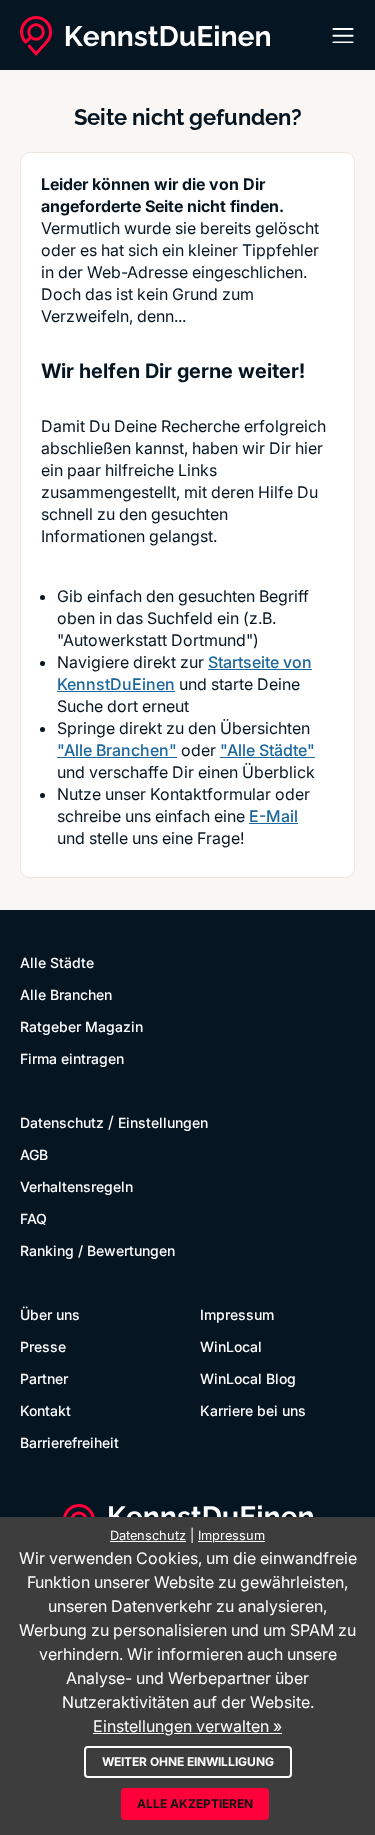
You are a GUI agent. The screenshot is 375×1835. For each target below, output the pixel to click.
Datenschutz (62, 1122)
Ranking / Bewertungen (97, 1250)
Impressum (237, 1314)
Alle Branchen (66, 994)
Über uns (50, 1314)
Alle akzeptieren (195, 1803)
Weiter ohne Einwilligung (188, 1761)
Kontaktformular (210, 794)
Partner (44, 1378)
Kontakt (45, 1410)
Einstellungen (163, 1122)
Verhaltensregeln (76, 1186)
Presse (43, 1346)
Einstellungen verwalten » (187, 1726)
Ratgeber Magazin (81, 1026)
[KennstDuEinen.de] (145, 36)
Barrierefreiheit (69, 1442)
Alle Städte (57, 962)
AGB (34, 1154)
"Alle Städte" (267, 750)
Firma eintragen (72, 1058)
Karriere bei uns (253, 1410)
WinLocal (231, 1346)
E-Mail (273, 816)
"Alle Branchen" (117, 750)
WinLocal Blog (248, 1378)
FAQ (33, 1218)
